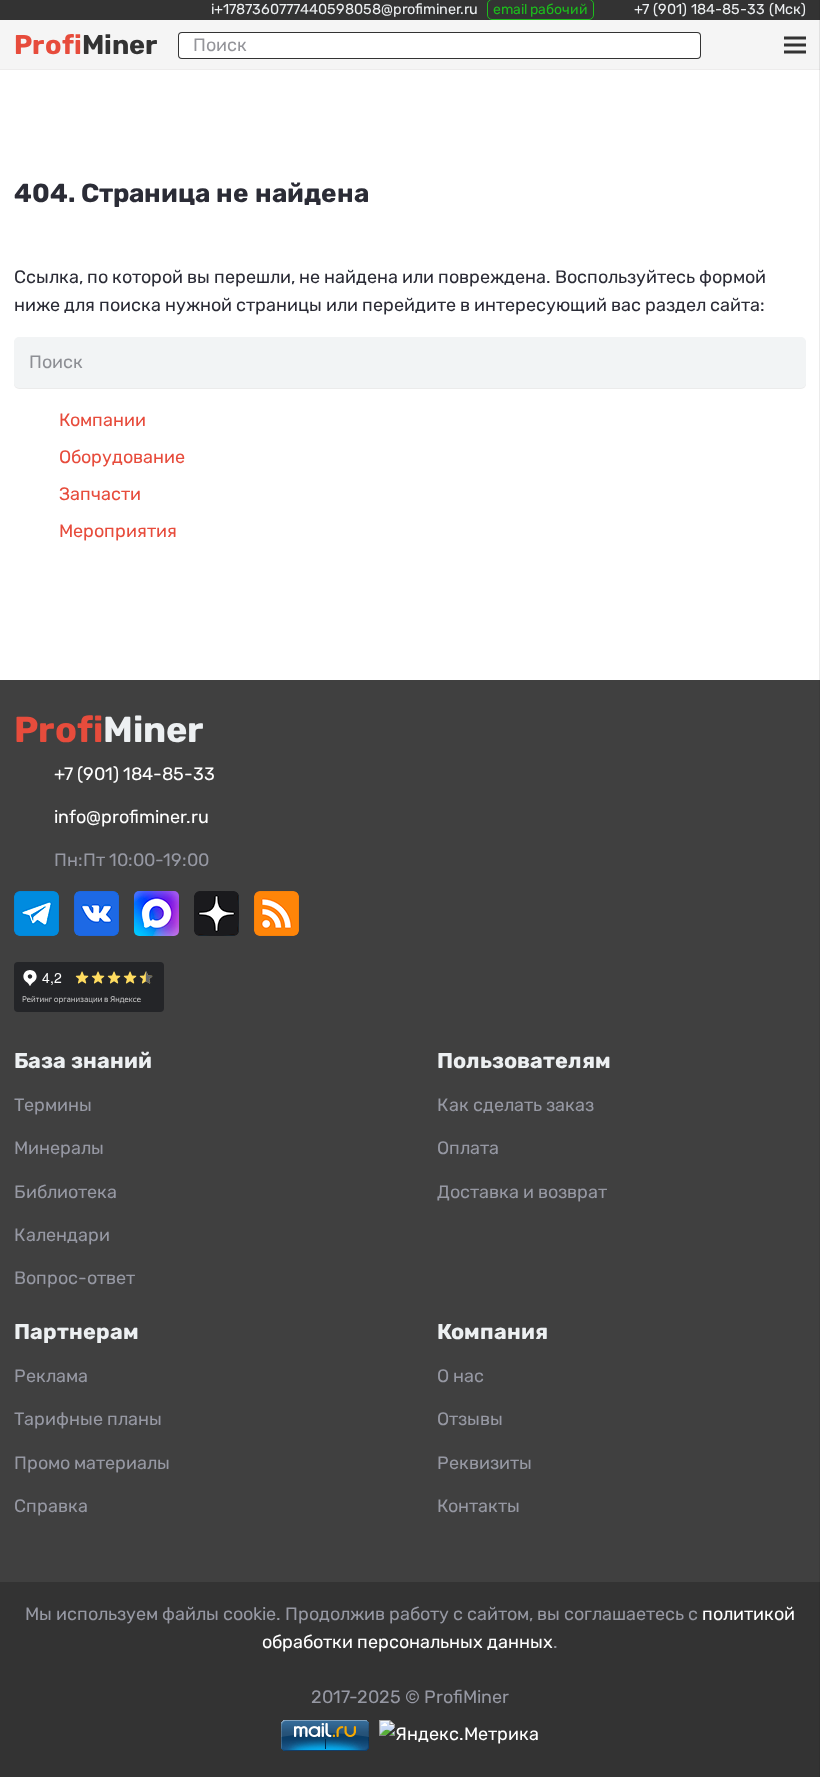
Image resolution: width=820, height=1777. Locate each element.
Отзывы (470, 1419)
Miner (85, 45)
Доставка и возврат (522, 1192)
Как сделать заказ (515, 1105)
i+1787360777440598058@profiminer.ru (344, 9)
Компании (102, 420)
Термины (53, 1105)
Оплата (468, 1148)
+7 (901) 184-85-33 (699, 9)
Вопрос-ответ (74, 1278)
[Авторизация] (762, 45)
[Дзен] (216, 930)
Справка (51, 1506)
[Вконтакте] (96, 930)
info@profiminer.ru (131, 817)
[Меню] (794, 45)
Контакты (478, 1506)
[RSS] (276, 930)
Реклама (51, 1376)
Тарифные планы (88, 1419)
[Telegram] (36, 930)
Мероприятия (118, 531)
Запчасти (100, 494)
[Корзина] (734, 45)
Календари (62, 1235)
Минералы (59, 1148)
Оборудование (122, 457)
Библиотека (65, 1192)
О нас (460, 1376)
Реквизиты (484, 1463)
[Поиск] (678, 45)
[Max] (156, 930)
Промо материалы (92, 1463)
